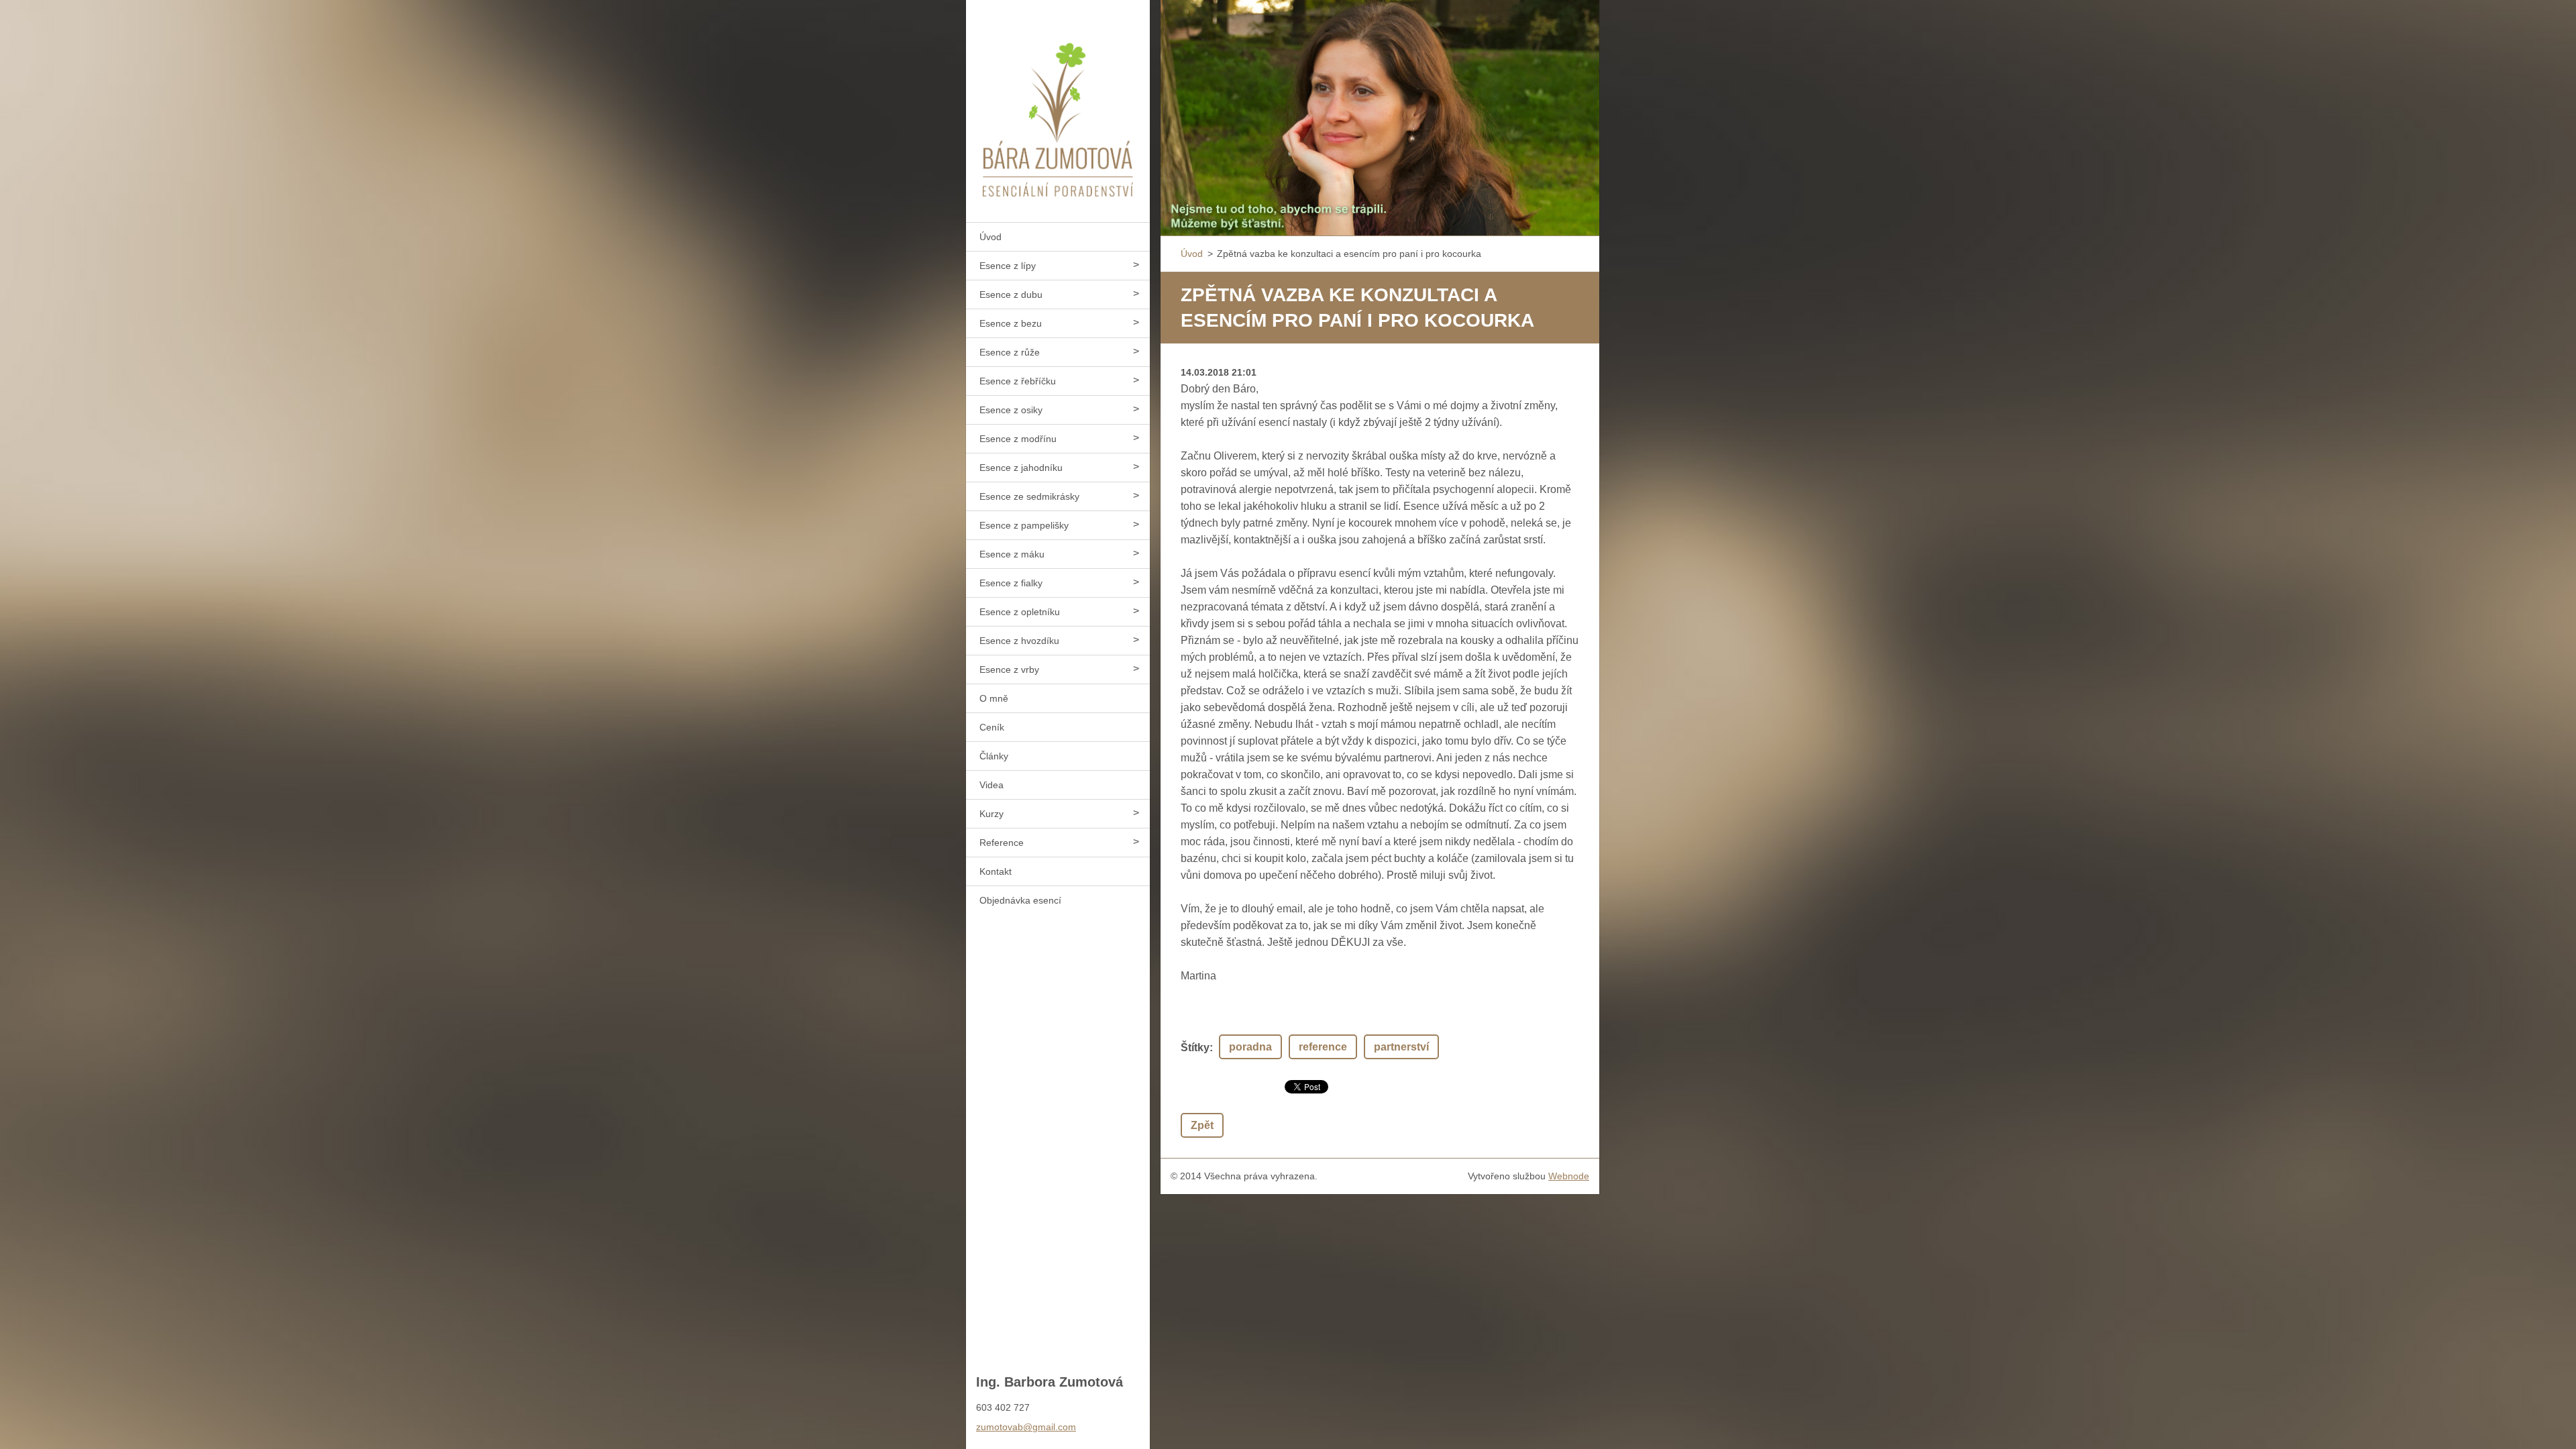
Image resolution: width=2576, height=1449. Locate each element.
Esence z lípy (1008, 266)
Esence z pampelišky (1024, 525)
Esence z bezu (1011, 323)
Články (994, 756)
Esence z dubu (1011, 294)
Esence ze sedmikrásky (1029, 496)
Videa (991, 785)
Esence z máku (1012, 554)
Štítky (1195, 1048)
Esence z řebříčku (1018, 381)
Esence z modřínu (1018, 439)
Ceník (992, 727)
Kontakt (996, 871)
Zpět (1202, 1125)
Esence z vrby (1009, 669)
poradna (1250, 1047)
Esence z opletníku (1020, 612)
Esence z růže (1010, 352)
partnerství (1401, 1047)
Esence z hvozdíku (1019, 641)
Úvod (990, 237)
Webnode (1569, 1176)
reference (1323, 1047)
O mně (994, 698)
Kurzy (991, 814)
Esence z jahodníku (1021, 468)
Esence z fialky (1011, 583)
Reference (1002, 843)
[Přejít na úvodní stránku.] (1058, 103)
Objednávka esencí (1020, 900)
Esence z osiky (1011, 410)
